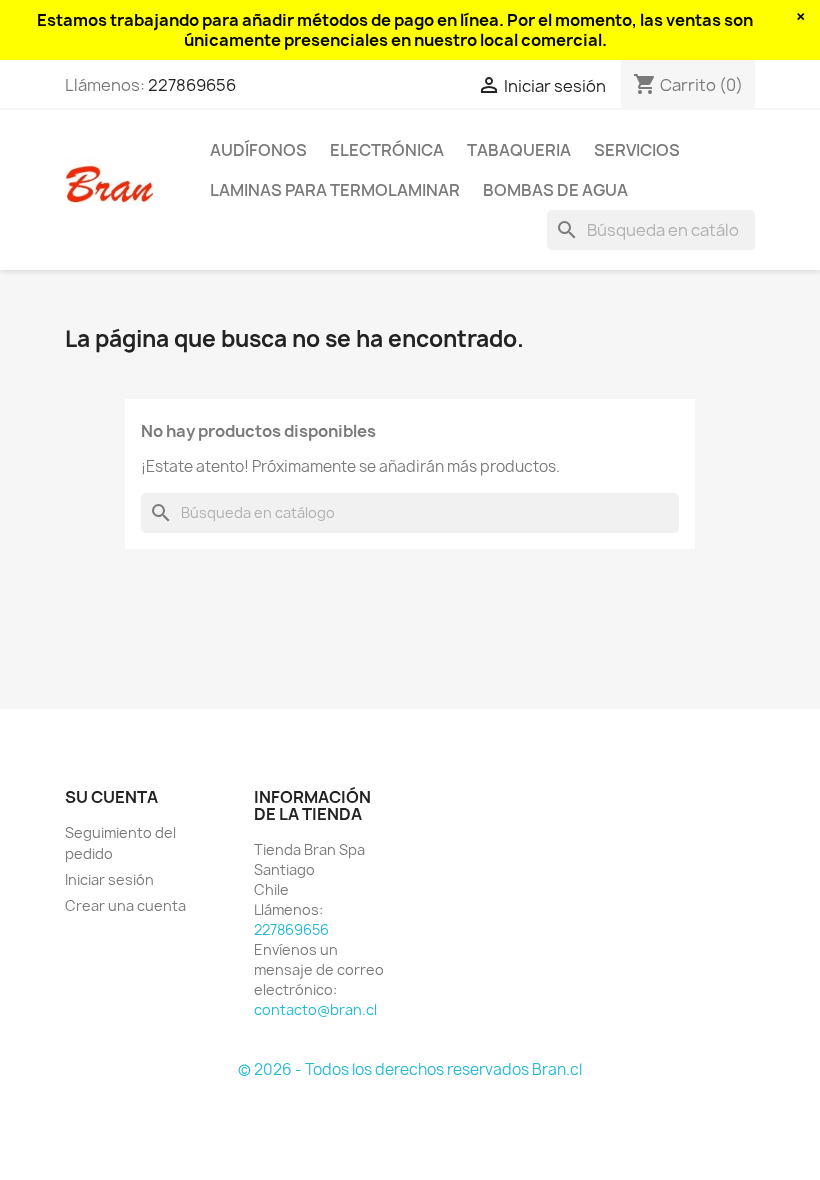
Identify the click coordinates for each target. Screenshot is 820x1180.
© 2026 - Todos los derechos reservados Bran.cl (410, 1069)
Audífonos (258, 150)
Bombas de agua (555, 190)
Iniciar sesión (109, 879)
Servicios (637, 150)
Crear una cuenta (125, 905)
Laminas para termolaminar (335, 190)
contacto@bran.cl (315, 1009)
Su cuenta (111, 797)
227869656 (192, 85)
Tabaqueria (519, 150)
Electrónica (387, 150)
